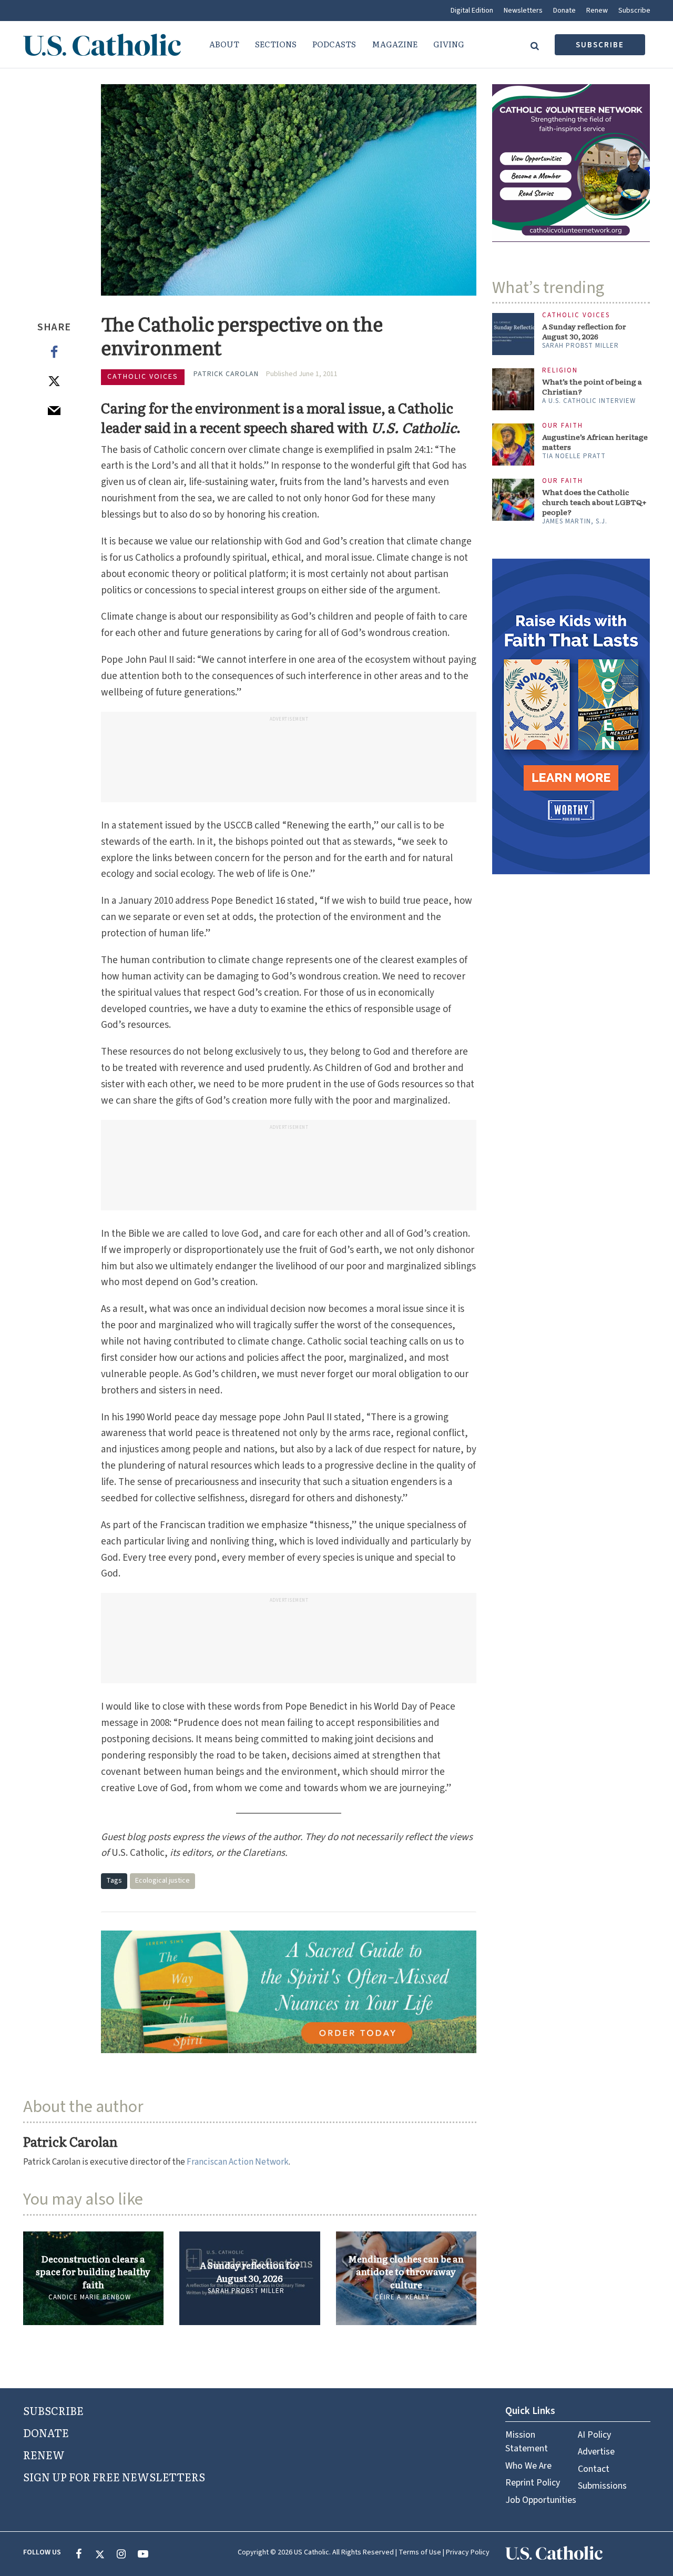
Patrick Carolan (226, 374)
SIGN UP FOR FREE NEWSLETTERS (114, 2477)
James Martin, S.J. (575, 521)
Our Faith (563, 426)
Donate (564, 11)
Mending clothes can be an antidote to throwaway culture (406, 2272)
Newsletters (523, 11)
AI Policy (594, 2435)
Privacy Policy (468, 2552)
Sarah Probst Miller (246, 2291)
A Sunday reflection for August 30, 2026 (250, 2271)
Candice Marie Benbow (90, 2297)
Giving (449, 44)
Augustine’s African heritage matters (595, 442)
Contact (594, 2469)
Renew (597, 11)
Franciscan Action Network (238, 2162)
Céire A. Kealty (402, 2297)
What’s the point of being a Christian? (592, 387)
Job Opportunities (541, 2500)
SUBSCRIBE (53, 2410)
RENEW (44, 2454)
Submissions (602, 2486)
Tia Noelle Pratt (574, 456)
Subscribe (634, 11)
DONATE (46, 2432)
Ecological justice (162, 1881)
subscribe (600, 45)
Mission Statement (527, 2442)
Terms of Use (420, 2552)
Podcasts (334, 44)
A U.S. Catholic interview (589, 401)
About (224, 44)
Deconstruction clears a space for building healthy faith (93, 2272)
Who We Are (528, 2466)
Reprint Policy (533, 2483)
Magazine (395, 44)
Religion (560, 371)
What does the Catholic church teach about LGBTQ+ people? (594, 502)
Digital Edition (472, 11)
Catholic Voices (143, 377)
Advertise (596, 2452)
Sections (276, 44)
